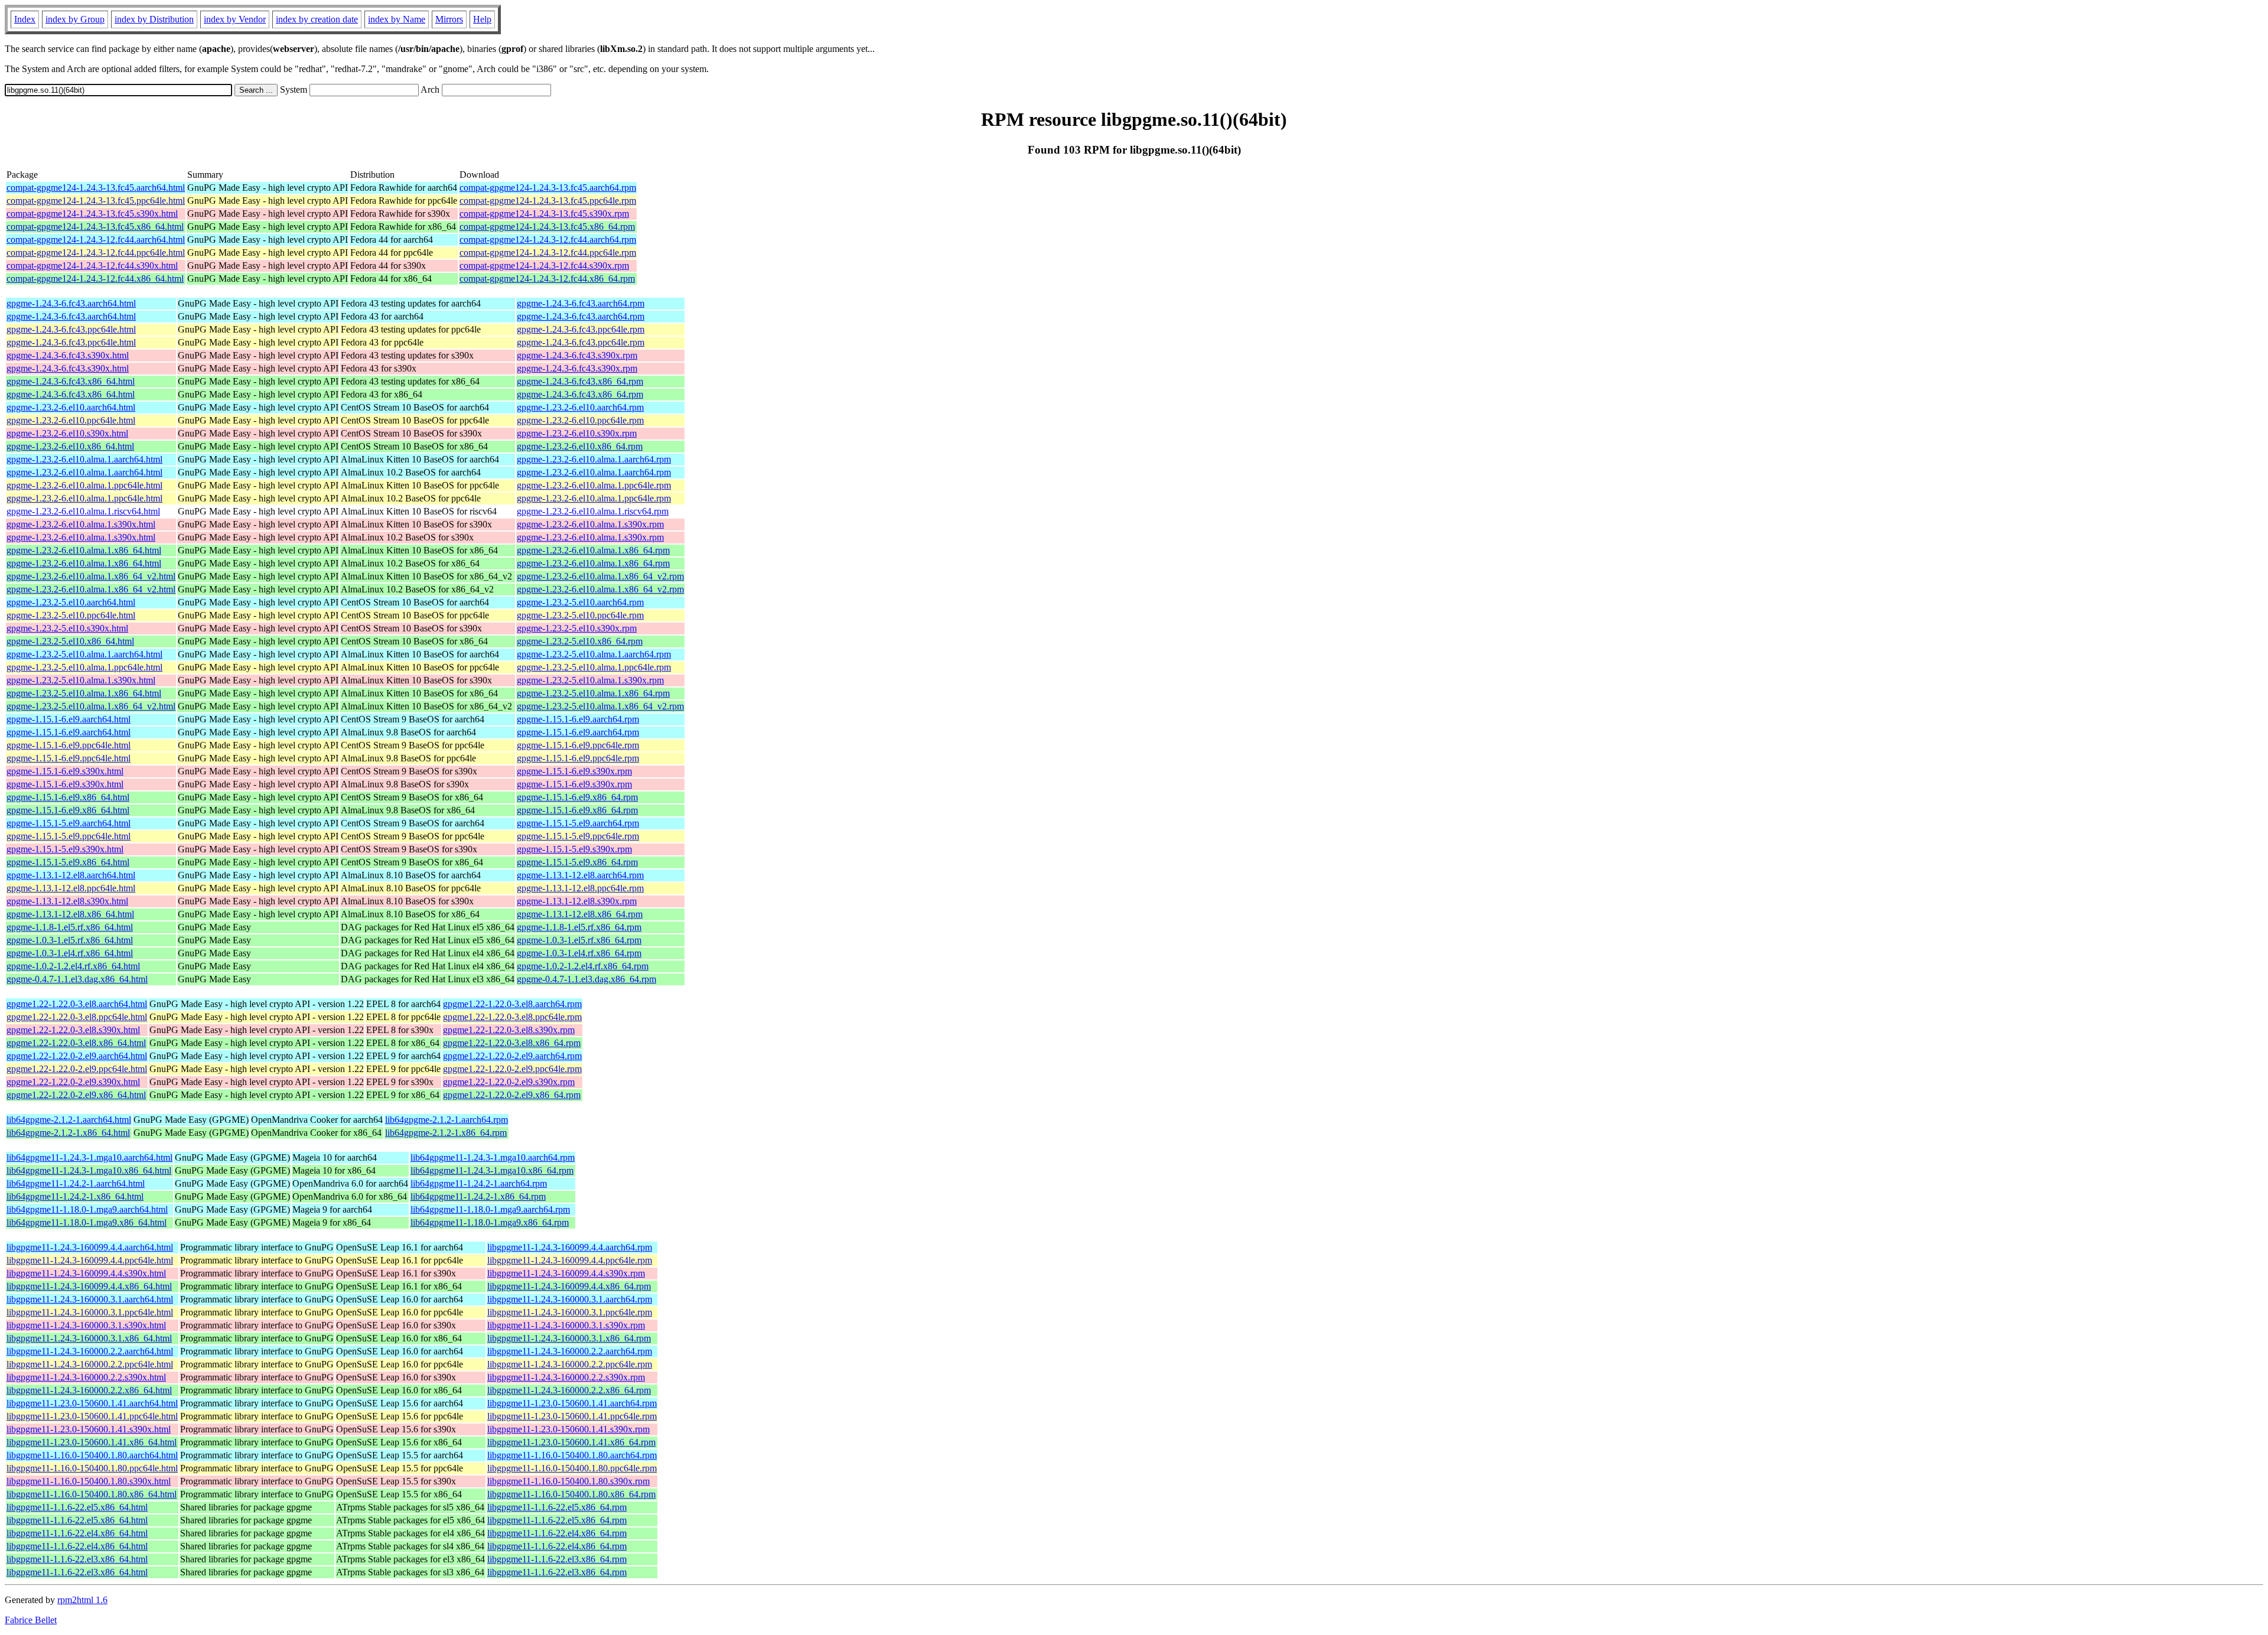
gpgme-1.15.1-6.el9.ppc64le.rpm (578, 745)
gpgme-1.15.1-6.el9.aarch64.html (69, 719)
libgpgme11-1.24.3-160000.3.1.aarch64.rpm (570, 1299)
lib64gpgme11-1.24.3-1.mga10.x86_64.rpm (492, 1170)
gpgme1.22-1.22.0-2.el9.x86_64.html (76, 1095)
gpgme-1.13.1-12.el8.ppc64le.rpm (580, 888)
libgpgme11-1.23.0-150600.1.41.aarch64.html (92, 1403)
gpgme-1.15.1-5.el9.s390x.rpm (574, 849)
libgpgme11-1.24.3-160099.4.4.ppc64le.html (90, 1260)
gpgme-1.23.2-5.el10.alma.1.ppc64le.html (84, 667)
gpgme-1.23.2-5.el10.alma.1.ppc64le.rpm (594, 667)
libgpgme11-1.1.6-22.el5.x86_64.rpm (557, 1507)
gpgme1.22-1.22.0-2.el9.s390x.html (73, 1082)
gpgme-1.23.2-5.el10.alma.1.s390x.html (81, 680)
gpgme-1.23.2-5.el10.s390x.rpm (577, 628)
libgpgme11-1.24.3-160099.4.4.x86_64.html (89, 1286)
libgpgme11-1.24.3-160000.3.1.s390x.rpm (566, 1325)
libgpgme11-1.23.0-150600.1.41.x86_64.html (92, 1442)
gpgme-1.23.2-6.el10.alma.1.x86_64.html (84, 550)
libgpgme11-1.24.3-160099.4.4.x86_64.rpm (569, 1286)
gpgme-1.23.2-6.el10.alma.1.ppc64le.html (84, 485)
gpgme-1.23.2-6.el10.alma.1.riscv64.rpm (593, 511)
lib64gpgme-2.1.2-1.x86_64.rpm (446, 1133)
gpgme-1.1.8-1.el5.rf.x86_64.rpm (579, 927)
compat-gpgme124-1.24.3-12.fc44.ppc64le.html (96, 253)
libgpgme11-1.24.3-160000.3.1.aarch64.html (90, 1299)
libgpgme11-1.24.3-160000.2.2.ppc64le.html (90, 1364)
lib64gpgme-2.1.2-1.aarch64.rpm (447, 1120)
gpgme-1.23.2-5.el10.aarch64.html (71, 602)
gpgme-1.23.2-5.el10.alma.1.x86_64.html (84, 693)
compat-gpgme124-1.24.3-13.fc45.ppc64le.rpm (548, 201)
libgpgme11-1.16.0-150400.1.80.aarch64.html (92, 1455)
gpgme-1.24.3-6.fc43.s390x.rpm (577, 355)
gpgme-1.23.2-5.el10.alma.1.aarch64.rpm (594, 654)
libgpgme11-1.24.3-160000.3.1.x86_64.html (89, 1338)
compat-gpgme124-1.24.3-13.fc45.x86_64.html (95, 227)
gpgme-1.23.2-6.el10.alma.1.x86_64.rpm (593, 550)
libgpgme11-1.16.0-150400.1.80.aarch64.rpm (572, 1455)
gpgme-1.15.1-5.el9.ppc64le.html (69, 836)
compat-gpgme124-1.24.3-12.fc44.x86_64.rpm (547, 279)
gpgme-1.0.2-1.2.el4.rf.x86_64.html (73, 966)
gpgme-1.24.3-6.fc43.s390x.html (68, 355)
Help (482, 19)
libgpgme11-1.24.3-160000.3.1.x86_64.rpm (569, 1338)
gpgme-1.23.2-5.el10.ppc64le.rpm (580, 615)
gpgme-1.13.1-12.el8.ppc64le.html (71, 888)
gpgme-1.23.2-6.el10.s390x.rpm (577, 433)
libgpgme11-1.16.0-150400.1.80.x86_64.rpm (571, 1494)
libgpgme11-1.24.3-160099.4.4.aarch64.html (90, 1247)
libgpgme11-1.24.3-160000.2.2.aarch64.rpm (570, 1351)
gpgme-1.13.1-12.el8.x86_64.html (70, 914)
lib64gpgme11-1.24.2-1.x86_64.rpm (478, 1196)
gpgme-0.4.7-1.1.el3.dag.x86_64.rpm (586, 979)
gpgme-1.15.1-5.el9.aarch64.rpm (578, 823)
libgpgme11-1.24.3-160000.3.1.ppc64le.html (90, 1312)
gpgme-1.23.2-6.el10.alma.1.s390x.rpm (590, 524)
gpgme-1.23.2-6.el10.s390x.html (67, 433)
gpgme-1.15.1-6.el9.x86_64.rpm (577, 797)
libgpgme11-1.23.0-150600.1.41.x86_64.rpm (571, 1442)
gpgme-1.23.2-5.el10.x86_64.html (70, 641)
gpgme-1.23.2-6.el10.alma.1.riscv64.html (83, 511)
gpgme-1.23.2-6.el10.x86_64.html (70, 446)
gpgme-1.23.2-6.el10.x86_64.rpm (580, 446)
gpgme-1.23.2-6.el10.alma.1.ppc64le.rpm (594, 485)
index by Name (397, 19)
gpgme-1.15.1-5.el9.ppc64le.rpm (578, 836)
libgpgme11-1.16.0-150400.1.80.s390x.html (89, 1481)
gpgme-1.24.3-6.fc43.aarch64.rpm (581, 303)
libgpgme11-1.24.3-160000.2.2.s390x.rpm (566, 1377)
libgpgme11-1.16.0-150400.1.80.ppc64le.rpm (572, 1468)
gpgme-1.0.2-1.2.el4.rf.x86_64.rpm (583, 966)
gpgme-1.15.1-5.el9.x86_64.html (68, 862)
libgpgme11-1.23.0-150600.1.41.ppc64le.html (92, 1416)
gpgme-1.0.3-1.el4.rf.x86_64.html (70, 953)
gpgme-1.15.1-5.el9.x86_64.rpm (577, 862)
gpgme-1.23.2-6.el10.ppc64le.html (71, 420)
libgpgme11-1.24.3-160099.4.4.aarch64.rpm (570, 1247)
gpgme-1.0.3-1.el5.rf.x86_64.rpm (579, 940)
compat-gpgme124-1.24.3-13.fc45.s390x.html (92, 214)
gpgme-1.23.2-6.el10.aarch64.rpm (580, 407)
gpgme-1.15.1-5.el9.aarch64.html (69, 823)
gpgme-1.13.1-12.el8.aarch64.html (71, 875)
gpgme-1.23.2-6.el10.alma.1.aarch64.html (84, 459)
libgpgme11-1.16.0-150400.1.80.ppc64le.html (92, 1468)
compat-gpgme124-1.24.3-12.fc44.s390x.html (92, 266)
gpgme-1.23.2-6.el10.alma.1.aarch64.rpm (594, 459)
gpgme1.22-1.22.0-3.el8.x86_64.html (76, 1043)
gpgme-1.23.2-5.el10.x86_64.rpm (580, 641)
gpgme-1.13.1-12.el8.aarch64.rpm (580, 875)
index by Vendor (235, 19)
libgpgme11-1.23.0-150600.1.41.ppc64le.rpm (572, 1416)
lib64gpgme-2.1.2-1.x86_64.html (68, 1133)
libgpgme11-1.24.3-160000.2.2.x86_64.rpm (569, 1390)
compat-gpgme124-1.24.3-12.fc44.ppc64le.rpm (548, 253)
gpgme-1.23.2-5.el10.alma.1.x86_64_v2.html (91, 706)
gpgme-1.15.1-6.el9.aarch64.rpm (578, 719)
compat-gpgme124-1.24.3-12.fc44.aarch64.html (96, 240)
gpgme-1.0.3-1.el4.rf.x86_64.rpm (579, 953)
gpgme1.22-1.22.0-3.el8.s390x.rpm (509, 1030)
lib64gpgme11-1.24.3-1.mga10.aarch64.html (89, 1157)
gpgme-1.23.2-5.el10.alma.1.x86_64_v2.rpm (600, 706)
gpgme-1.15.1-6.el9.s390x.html (65, 771)
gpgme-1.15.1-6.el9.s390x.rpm (574, 771)
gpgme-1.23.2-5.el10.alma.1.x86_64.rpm (593, 693)
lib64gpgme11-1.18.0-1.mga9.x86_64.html (87, 1222)
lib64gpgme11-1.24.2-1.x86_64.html (75, 1196)
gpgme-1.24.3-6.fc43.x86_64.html (71, 381)
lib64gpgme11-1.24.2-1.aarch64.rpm (479, 1183)
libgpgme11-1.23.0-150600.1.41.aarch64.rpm (572, 1403)
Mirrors (449, 19)
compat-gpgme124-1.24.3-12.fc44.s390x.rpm (544, 266)
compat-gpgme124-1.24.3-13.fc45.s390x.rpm (544, 214)
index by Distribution (154, 19)
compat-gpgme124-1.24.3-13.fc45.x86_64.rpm (547, 227)
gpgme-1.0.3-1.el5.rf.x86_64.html (70, 940)
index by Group (75, 19)
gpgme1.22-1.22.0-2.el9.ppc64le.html (77, 1069)
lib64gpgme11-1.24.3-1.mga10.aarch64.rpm (493, 1157)
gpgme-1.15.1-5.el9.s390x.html (65, 849)
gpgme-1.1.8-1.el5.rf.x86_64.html (70, 927)
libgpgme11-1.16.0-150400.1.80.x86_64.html (92, 1494)
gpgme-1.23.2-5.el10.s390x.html (67, 628)
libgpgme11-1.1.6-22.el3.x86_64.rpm (557, 1559)
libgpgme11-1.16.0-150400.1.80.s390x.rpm (568, 1481)
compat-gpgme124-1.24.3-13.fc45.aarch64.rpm (548, 188)
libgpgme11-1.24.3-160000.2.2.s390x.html (86, 1377)
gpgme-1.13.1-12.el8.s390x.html (67, 901)
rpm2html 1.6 (82, 1600)
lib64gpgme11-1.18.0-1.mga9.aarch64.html (87, 1209)
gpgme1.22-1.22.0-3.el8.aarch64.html (77, 1004)
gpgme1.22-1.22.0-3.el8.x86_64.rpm (512, 1043)
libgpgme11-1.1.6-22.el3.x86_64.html (77, 1559)
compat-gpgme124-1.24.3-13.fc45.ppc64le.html (96, 201)
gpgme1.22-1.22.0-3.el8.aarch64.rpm (512, 1004)
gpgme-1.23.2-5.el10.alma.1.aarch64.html (84, 654)
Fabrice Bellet (31, 1620)
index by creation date (317, 19)
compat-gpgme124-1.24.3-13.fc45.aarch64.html (96, 188)
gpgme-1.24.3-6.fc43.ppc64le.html (71, 329)
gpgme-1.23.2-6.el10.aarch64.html (71, 407)
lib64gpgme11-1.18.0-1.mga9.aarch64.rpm (490, 1209)
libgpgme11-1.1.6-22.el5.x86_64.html (77, 1507)
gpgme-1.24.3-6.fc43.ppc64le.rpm (581, 329)
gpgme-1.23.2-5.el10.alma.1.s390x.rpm (590, 680)
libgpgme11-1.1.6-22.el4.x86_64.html (77, 1533)
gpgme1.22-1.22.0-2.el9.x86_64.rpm (512, 1095)
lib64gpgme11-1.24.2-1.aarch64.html (76, 1183)
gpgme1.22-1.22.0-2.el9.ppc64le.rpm (512, 1069)
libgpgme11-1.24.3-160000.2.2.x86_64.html (89, 1390)
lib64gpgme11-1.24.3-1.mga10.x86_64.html (89, 1170)
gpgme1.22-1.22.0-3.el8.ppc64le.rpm (512, 1017)
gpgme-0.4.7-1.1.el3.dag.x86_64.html (77, 979)
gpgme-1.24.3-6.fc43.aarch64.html (71, 303)
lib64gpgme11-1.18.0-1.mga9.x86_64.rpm (490, 1222)
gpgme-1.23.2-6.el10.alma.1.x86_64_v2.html (91, 576)
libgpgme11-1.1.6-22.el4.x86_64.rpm (557, 1533)
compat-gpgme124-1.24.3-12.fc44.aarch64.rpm (548, 240)
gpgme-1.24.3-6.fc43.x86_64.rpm (580, 381)
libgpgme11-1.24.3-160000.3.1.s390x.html (86, 1325)
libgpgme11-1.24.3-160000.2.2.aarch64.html (90, 1351)
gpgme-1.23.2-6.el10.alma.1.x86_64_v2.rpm (600, 576)
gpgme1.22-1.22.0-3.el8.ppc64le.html (77, 1017)
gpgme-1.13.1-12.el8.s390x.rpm (577, 901)
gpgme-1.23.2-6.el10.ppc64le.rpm (580, 420)
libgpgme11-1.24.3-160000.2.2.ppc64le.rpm (570, 1364)
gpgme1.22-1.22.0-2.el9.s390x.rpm (509, 1082)
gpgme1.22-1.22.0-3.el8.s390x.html (73, 1030)
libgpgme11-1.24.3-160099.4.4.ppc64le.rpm (570, 1260)
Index (25, 19)
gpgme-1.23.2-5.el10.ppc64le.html (71, 615)
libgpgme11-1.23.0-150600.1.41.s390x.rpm (568, 1429)
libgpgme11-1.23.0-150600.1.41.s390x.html (89, 1429)
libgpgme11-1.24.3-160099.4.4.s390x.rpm (566, 1273)
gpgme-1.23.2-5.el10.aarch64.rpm (580, 602)
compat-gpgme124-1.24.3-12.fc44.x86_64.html (95, 279)
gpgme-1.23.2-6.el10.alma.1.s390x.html (81, 524)
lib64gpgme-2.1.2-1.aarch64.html (69, 1120)
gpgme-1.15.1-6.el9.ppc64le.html (69, 745)
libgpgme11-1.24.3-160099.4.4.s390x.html (86, 1273)
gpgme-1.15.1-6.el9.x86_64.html (68, 797)
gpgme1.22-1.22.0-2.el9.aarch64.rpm (512, 1056)
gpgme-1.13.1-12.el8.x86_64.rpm (580, 914)
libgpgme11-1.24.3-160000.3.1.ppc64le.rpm (570, 1312)
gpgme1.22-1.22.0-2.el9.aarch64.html (77, 1056)
